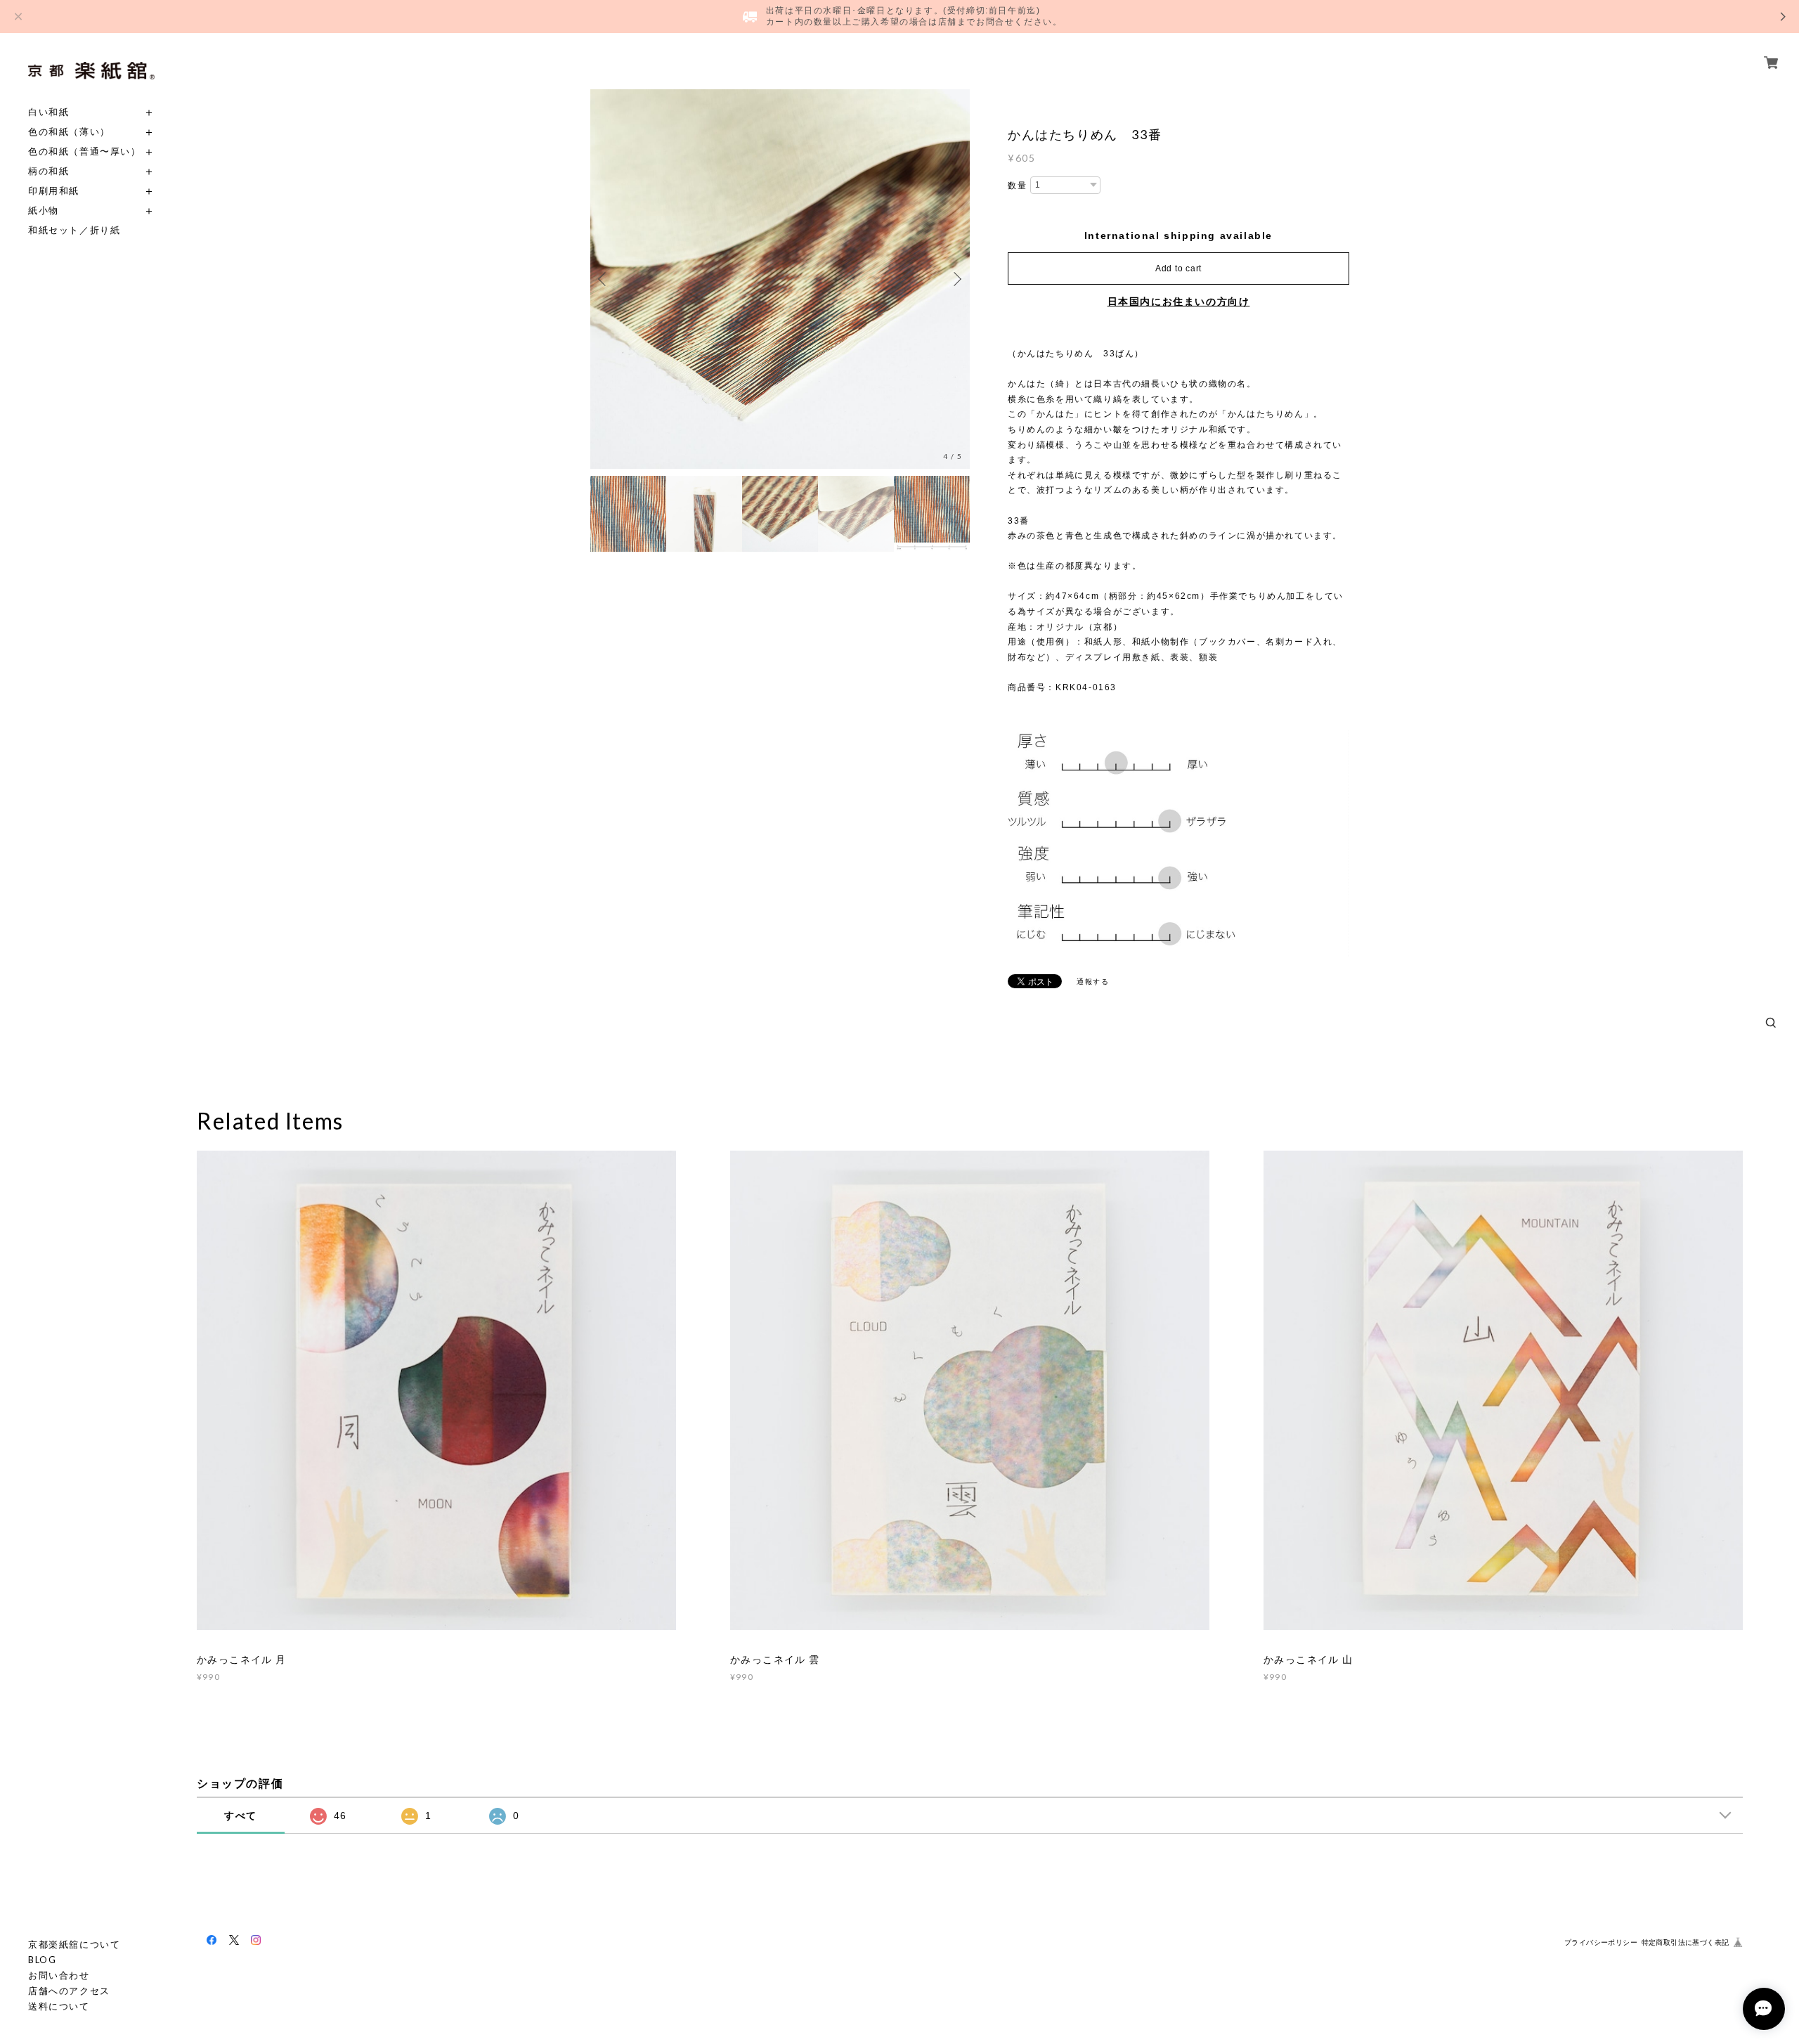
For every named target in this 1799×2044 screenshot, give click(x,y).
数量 (1017, 186)
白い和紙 (48, 112)
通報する (1093, 982)
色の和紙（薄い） (69, 132)
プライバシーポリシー (1601, 1942)
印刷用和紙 (54, 191)
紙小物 (44, 211)
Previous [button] (604, 279)
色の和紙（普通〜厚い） (85, 151)
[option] (780, 279)
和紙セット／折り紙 (74, 230)
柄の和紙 (48, 171)
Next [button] (956, 279)
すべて (241, 1816)
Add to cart (1178, 269)
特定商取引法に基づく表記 (1686, 1942)
